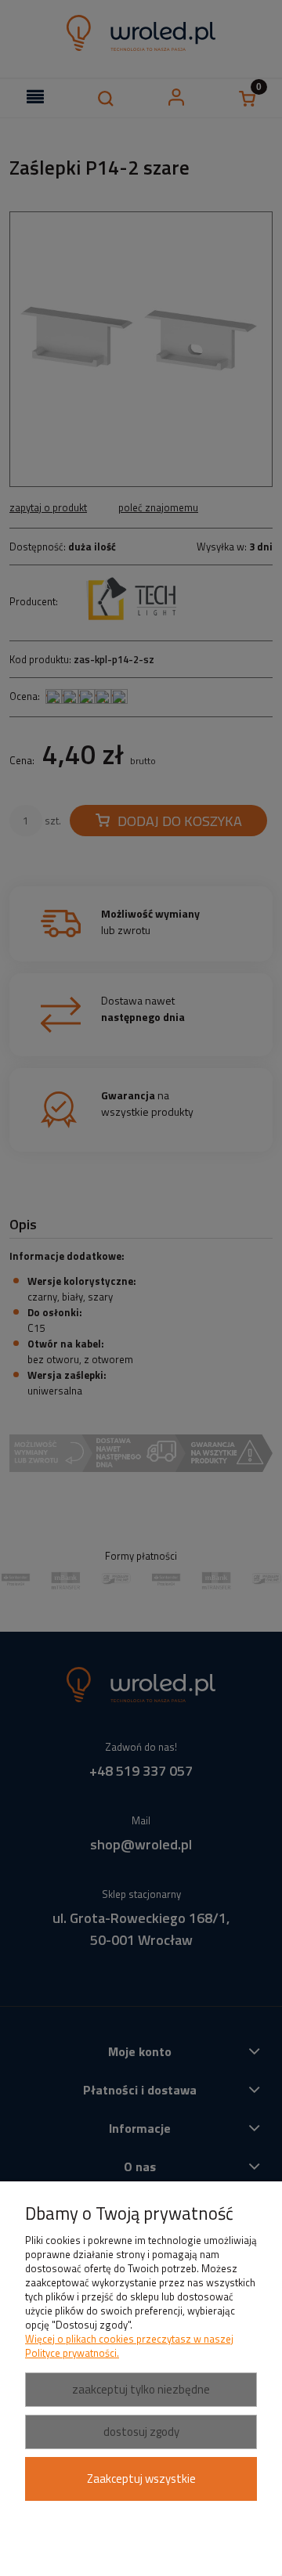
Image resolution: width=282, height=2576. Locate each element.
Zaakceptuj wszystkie (141, 2479)
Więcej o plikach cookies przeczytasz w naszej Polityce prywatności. (129, 2346)
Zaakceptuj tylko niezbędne (141, 2389)
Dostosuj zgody (141, 2432)
